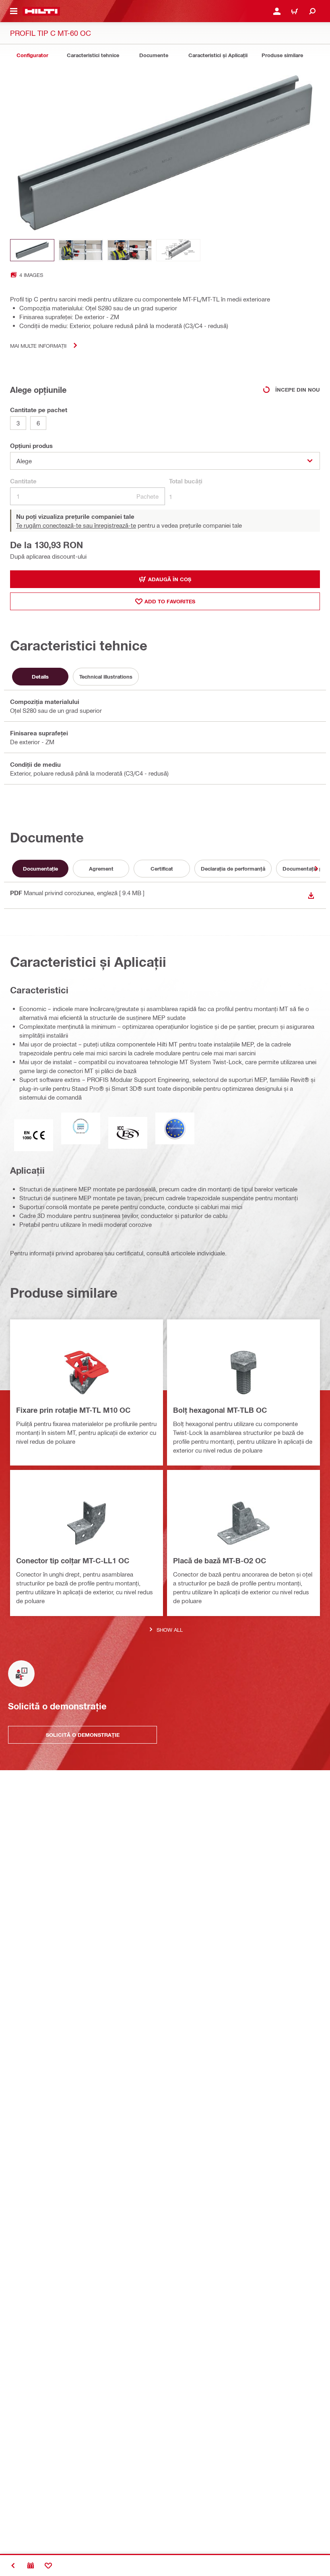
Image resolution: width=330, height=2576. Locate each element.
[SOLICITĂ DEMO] (31, 2566)
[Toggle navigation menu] (14, 11)
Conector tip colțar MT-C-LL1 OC (73, 1560)
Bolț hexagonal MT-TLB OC (220, 1410)
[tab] (32, 55)
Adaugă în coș (170, 579)
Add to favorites (170, 601)
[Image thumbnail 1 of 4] (32, 250)
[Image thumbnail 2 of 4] (81, 250)
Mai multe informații (38, 346)
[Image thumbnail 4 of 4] (178, 250)
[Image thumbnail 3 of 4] (130, 250)
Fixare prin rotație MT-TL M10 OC (73, 1410)
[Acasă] (41, 11)
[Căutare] (312, 11)
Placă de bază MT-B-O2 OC (220, 1560)
